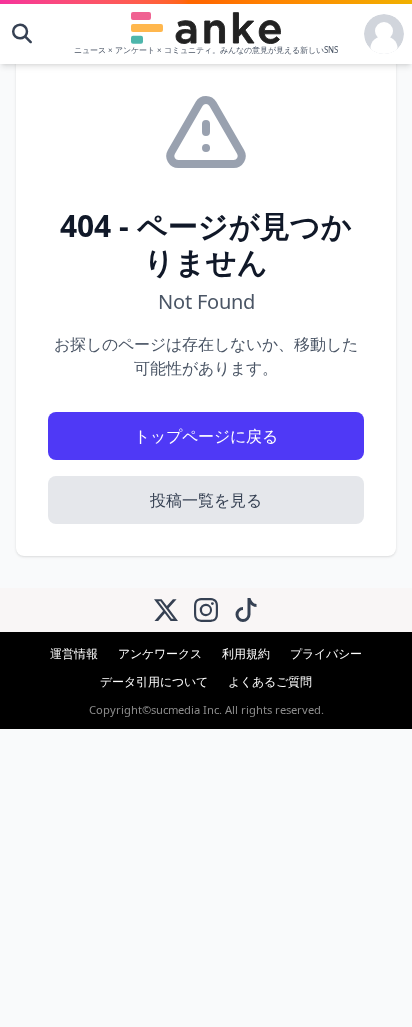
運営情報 (74, 653)
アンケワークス (160, 653)
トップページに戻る (206, 436)
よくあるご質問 (270, 681)
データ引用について (154, 681)
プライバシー (326, 653)
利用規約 (246, 653)
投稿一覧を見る (206, 500)
